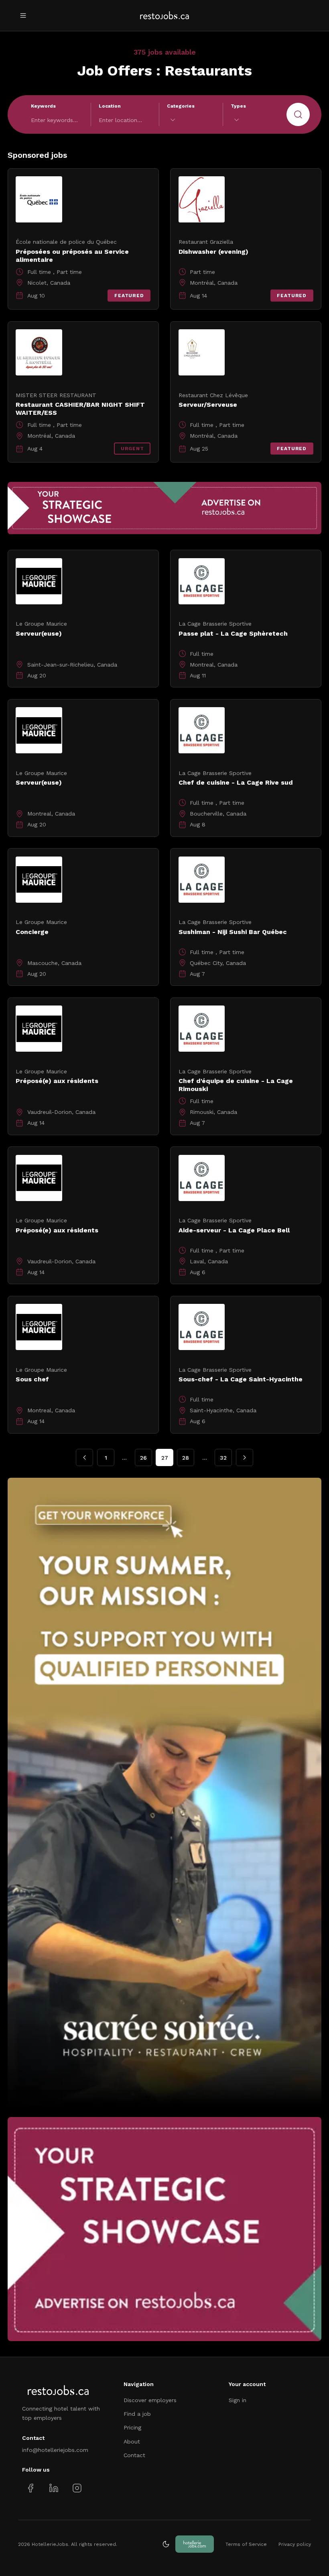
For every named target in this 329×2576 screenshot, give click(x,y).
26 (143, 1458)
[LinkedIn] (54, 2488)
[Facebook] (31, 2488)
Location (110, 106)
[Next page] (245, 1457)
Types (238, 106)
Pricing (132, 2427)
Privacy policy (295, 2544)
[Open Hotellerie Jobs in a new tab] (195, 2544)
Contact (134, 2455)
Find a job (137, 2414)
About (132, 2441)
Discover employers (150, 2400)
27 (165, 1458)
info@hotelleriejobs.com (55, 2450)
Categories (181, 106)
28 (186, 1458)
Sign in (238, 2400)
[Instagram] (77, 2488)
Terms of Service (246, 2544)
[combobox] (191, 120)
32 (223, 1458)
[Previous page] (84, 1457)
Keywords (43, 106)
